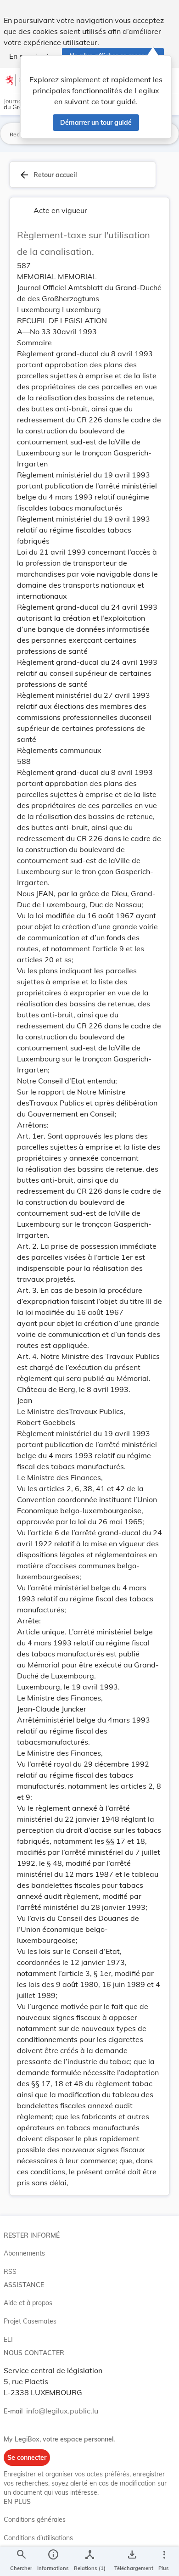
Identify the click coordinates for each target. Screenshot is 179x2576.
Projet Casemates (30, 2321)
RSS (10, 2272)
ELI (8, 2340)
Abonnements (24, 2253)
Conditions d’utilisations (38, 2538)
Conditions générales (35, 2520)
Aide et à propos (28, 2303)
